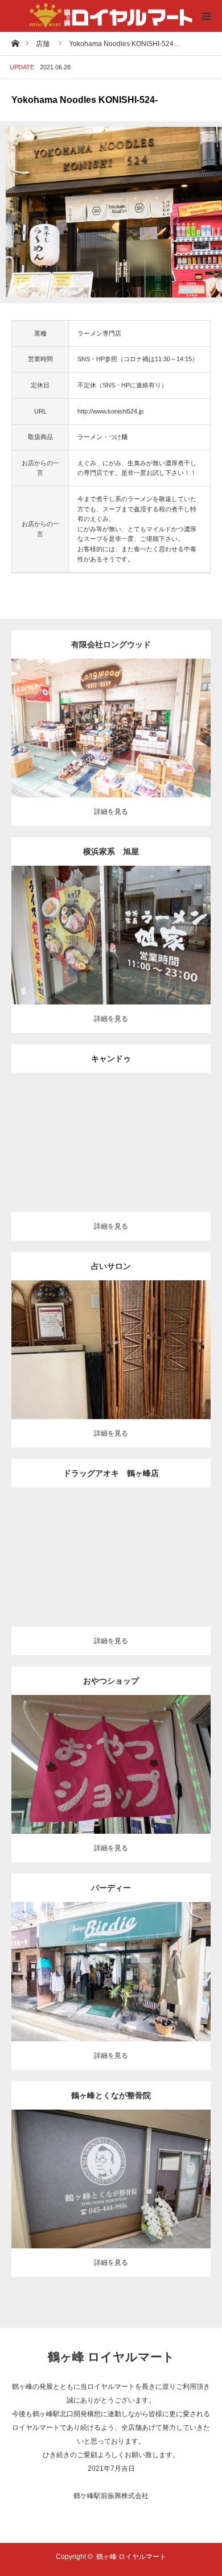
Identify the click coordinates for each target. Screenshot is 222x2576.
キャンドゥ (111, 1058)
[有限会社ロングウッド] (111, 735)
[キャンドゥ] (111, 1150)
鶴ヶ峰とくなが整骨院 (111, 2095)
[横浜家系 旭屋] (111, 942)
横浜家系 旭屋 (111, 851)
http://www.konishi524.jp (110, 411)
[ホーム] (15, 43)
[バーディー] (111, 1978)
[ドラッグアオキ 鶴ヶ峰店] (111, 1564)
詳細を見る (111, 812)
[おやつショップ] (111, 1771)
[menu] (206, 16)
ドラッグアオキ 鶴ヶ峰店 (111, 1473)
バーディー (111, 1888)
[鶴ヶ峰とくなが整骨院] (111, 2186)
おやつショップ (111, 1681)
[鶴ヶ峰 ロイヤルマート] (111, 16)
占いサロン (111, 1266)
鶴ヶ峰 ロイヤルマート (111, 2357)
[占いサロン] (111, 1357)
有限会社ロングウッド (111, 644)
